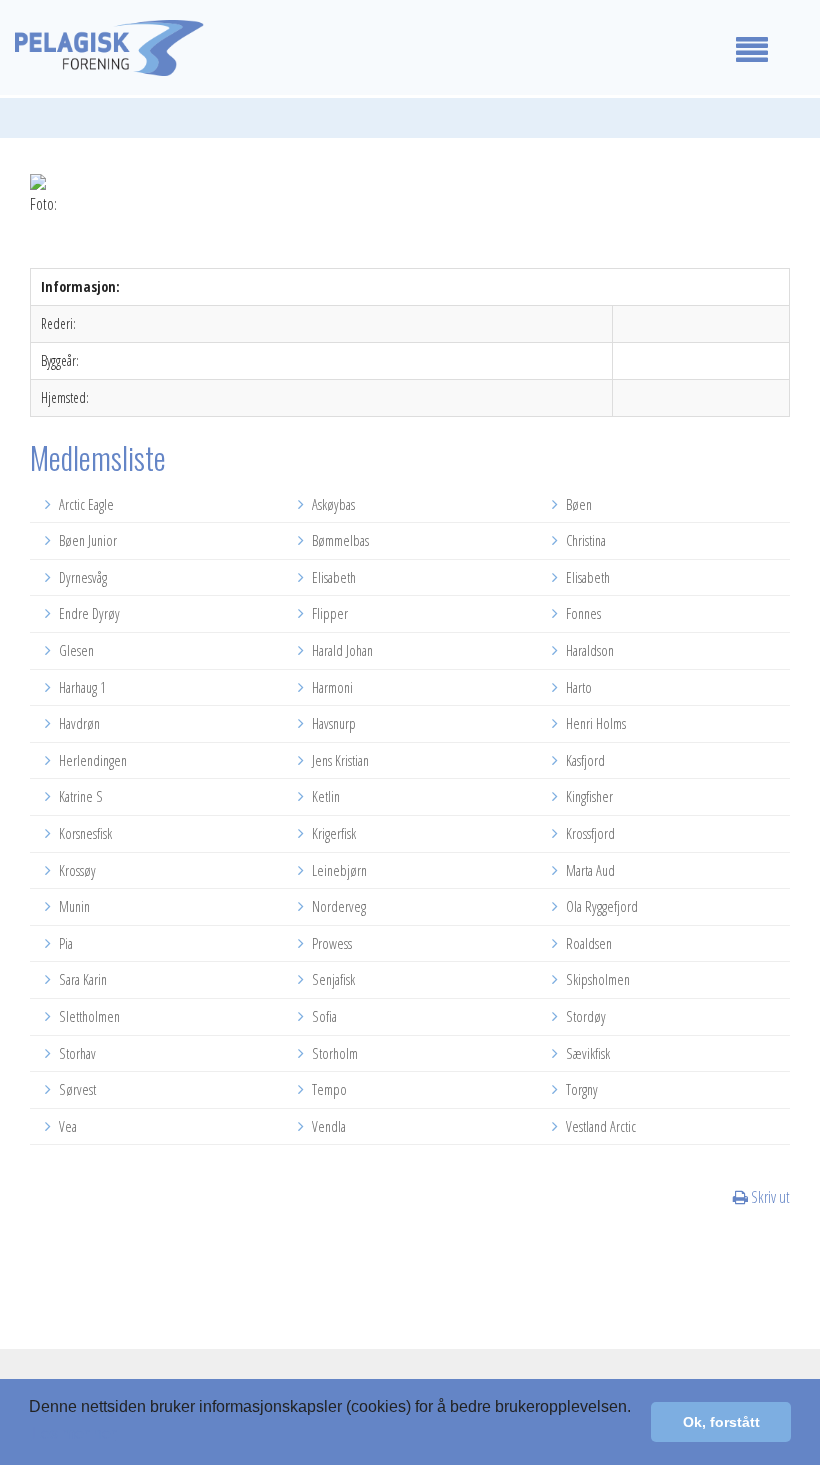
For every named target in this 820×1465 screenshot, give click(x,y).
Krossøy (76, 870)
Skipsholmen (596, 979)
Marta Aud (589, 870)
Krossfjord (589, 833)
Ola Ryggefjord (600, 906)
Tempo (328, 1089)
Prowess (330, 943)
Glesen (75, 650)
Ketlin (324, 796)
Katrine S (79, 796)
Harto (577, 687)
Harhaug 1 (81, 687)
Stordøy (584, 1016)
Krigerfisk (332, 833)
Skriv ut (769, 1197)
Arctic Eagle (85, 504)
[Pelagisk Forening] (341, 47)
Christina (584, 540)
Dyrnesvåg (81, 577)
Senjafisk (332, 979)
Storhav (76, 1053)
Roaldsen (587, 943)
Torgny (580, 1089)
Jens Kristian (339, 760)
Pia (64, 943)
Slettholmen (88, 1016)
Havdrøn (78, 723)
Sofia (323, 1016)
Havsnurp (332, 723)
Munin (73, 906)
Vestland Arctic (599, 1126)
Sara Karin (81, 979)
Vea (66, 1126)
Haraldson (588, 650)
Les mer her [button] (74, 1433)
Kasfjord (584, 760)
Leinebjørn (338, 870)
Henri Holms (594, 723)
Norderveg (337, 906)
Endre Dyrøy (88, 613)
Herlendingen (91, 760)
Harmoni (331, 687)
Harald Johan (341, 650)
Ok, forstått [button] (721, 1422)
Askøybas (332, 504)
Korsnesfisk (84, 833)
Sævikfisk (586, 1053)
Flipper (328, 613)
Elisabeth (332, 577)
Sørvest (76, 1089)
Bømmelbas (339, 540)
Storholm (333, 1053)
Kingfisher (588, 796)
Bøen (577, 504)
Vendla (327, 1126)
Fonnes (582, 613)
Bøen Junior (86, 540)
